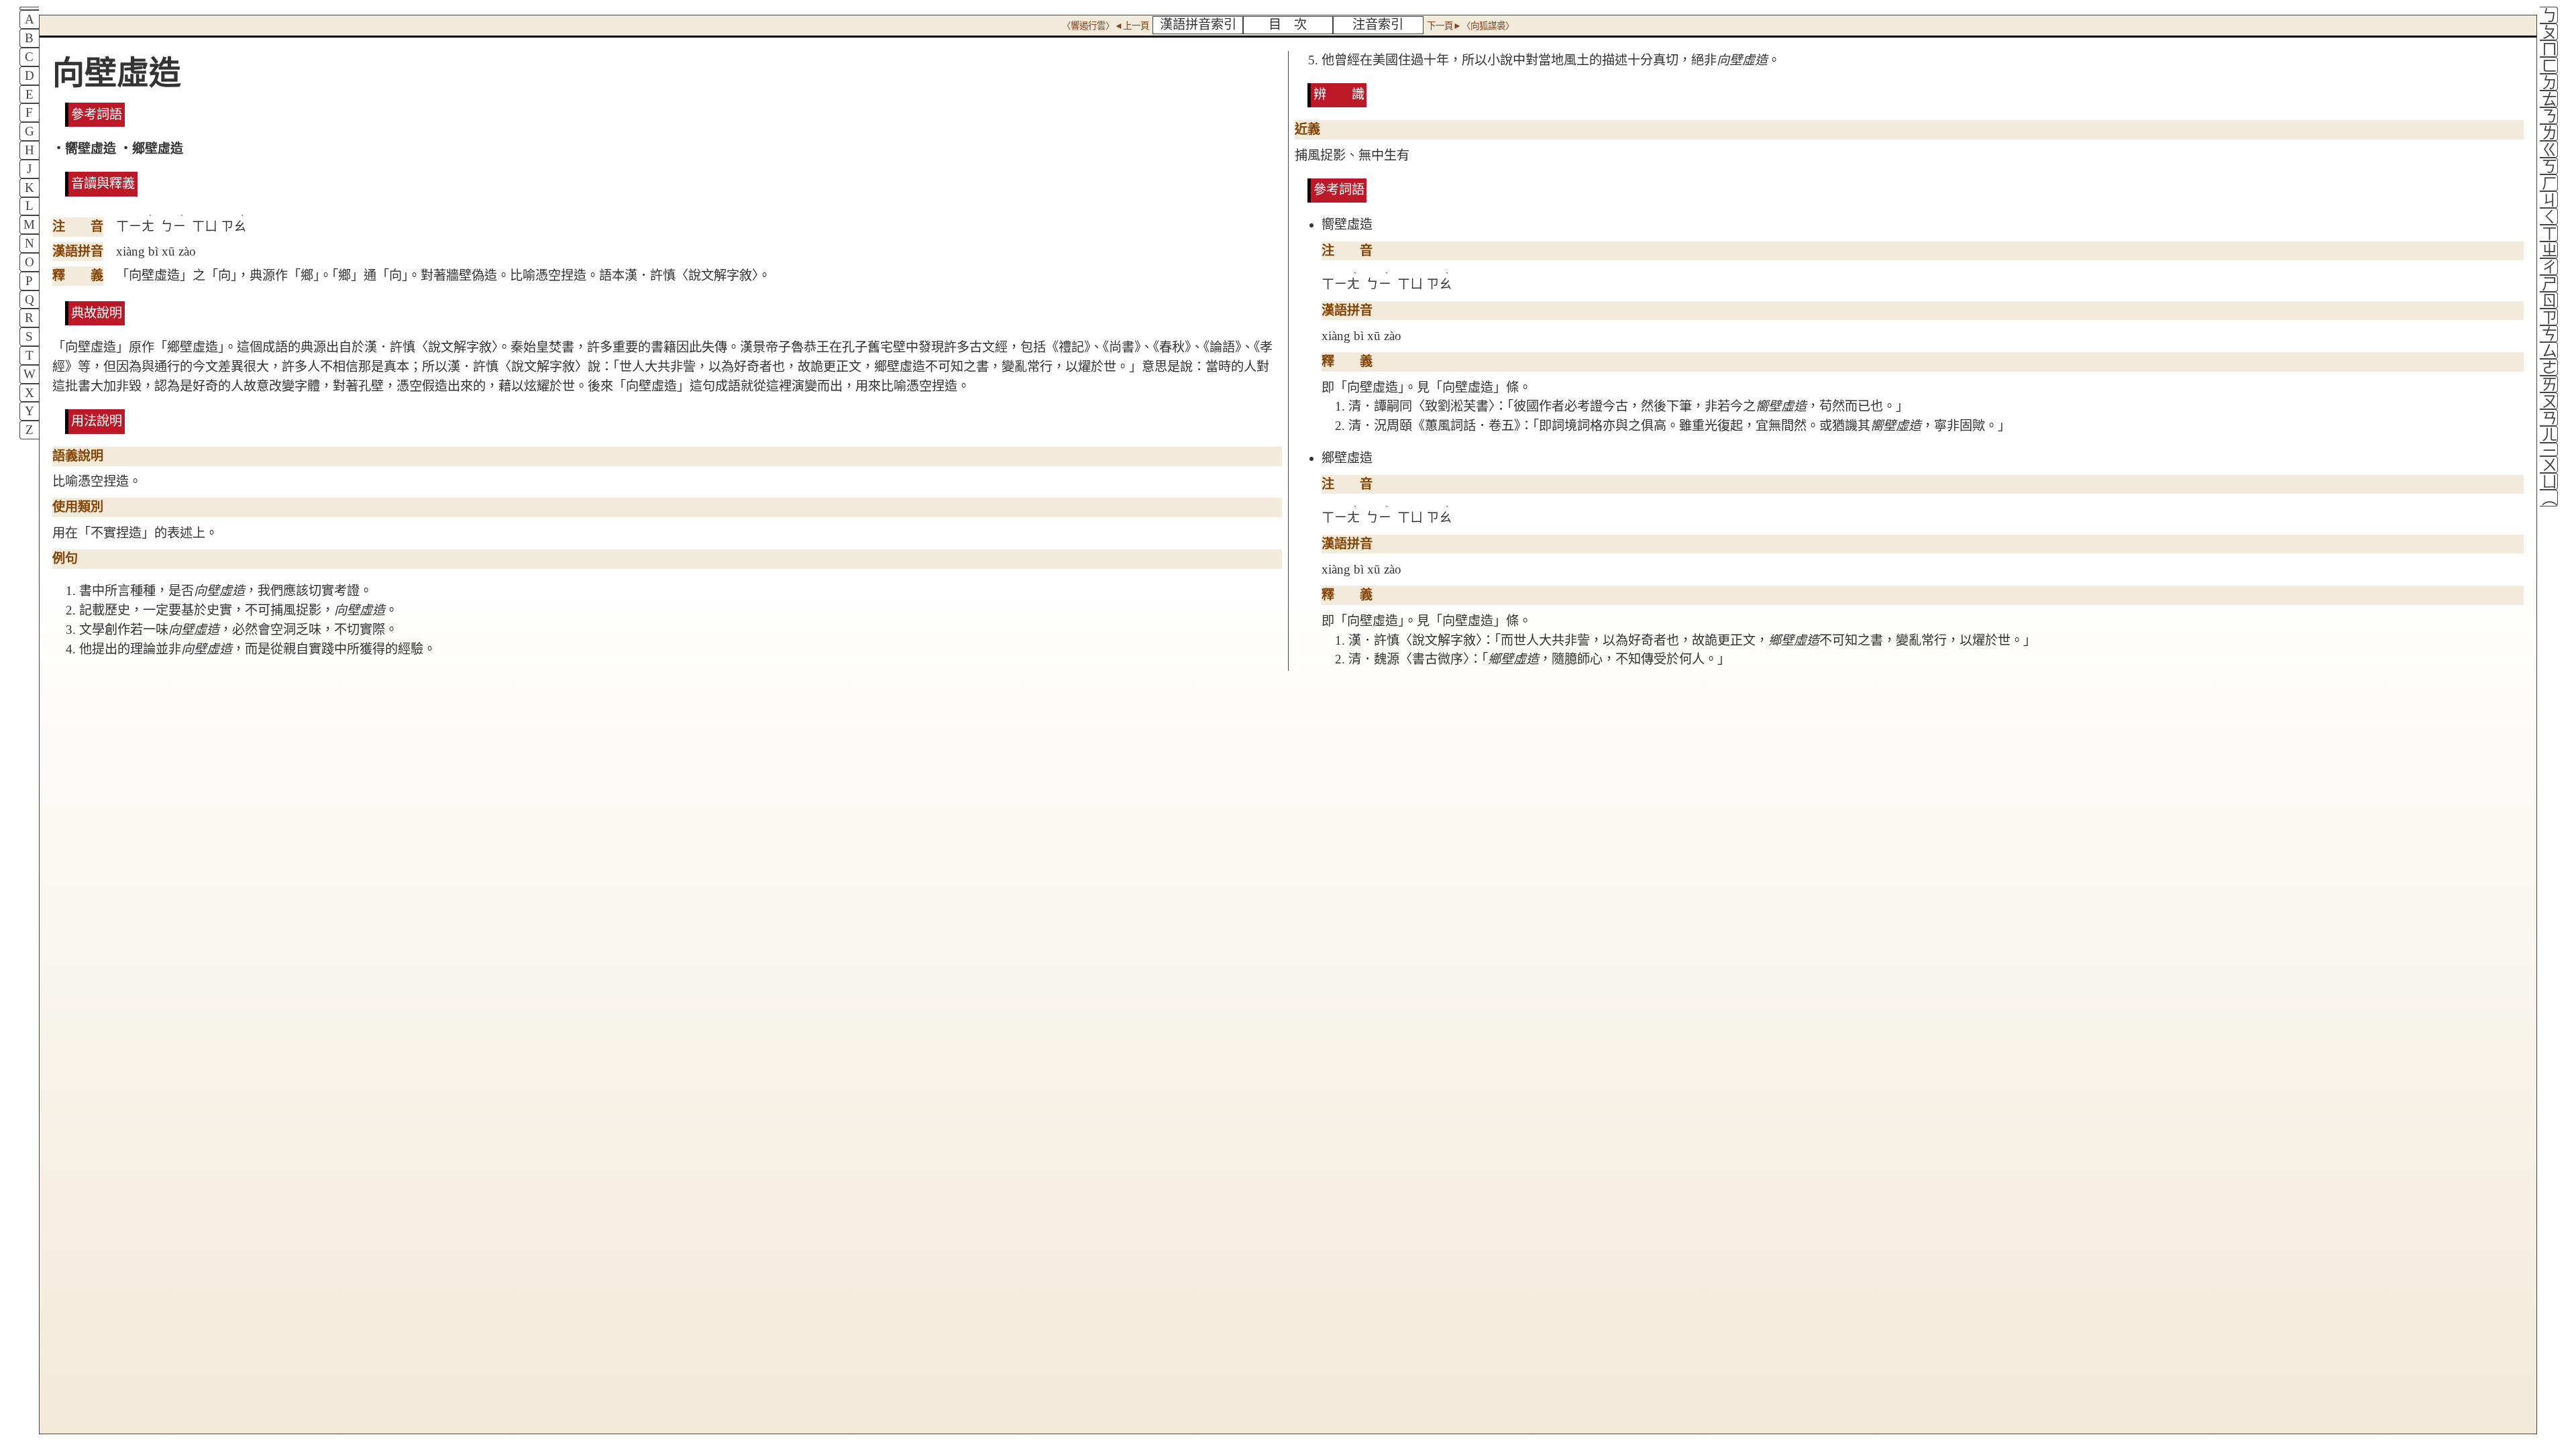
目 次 (1288, 24)
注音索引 (1378, 24)
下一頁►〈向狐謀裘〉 (1470, 26)
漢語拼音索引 (1198, 24)
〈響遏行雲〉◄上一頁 (1106, 26)
